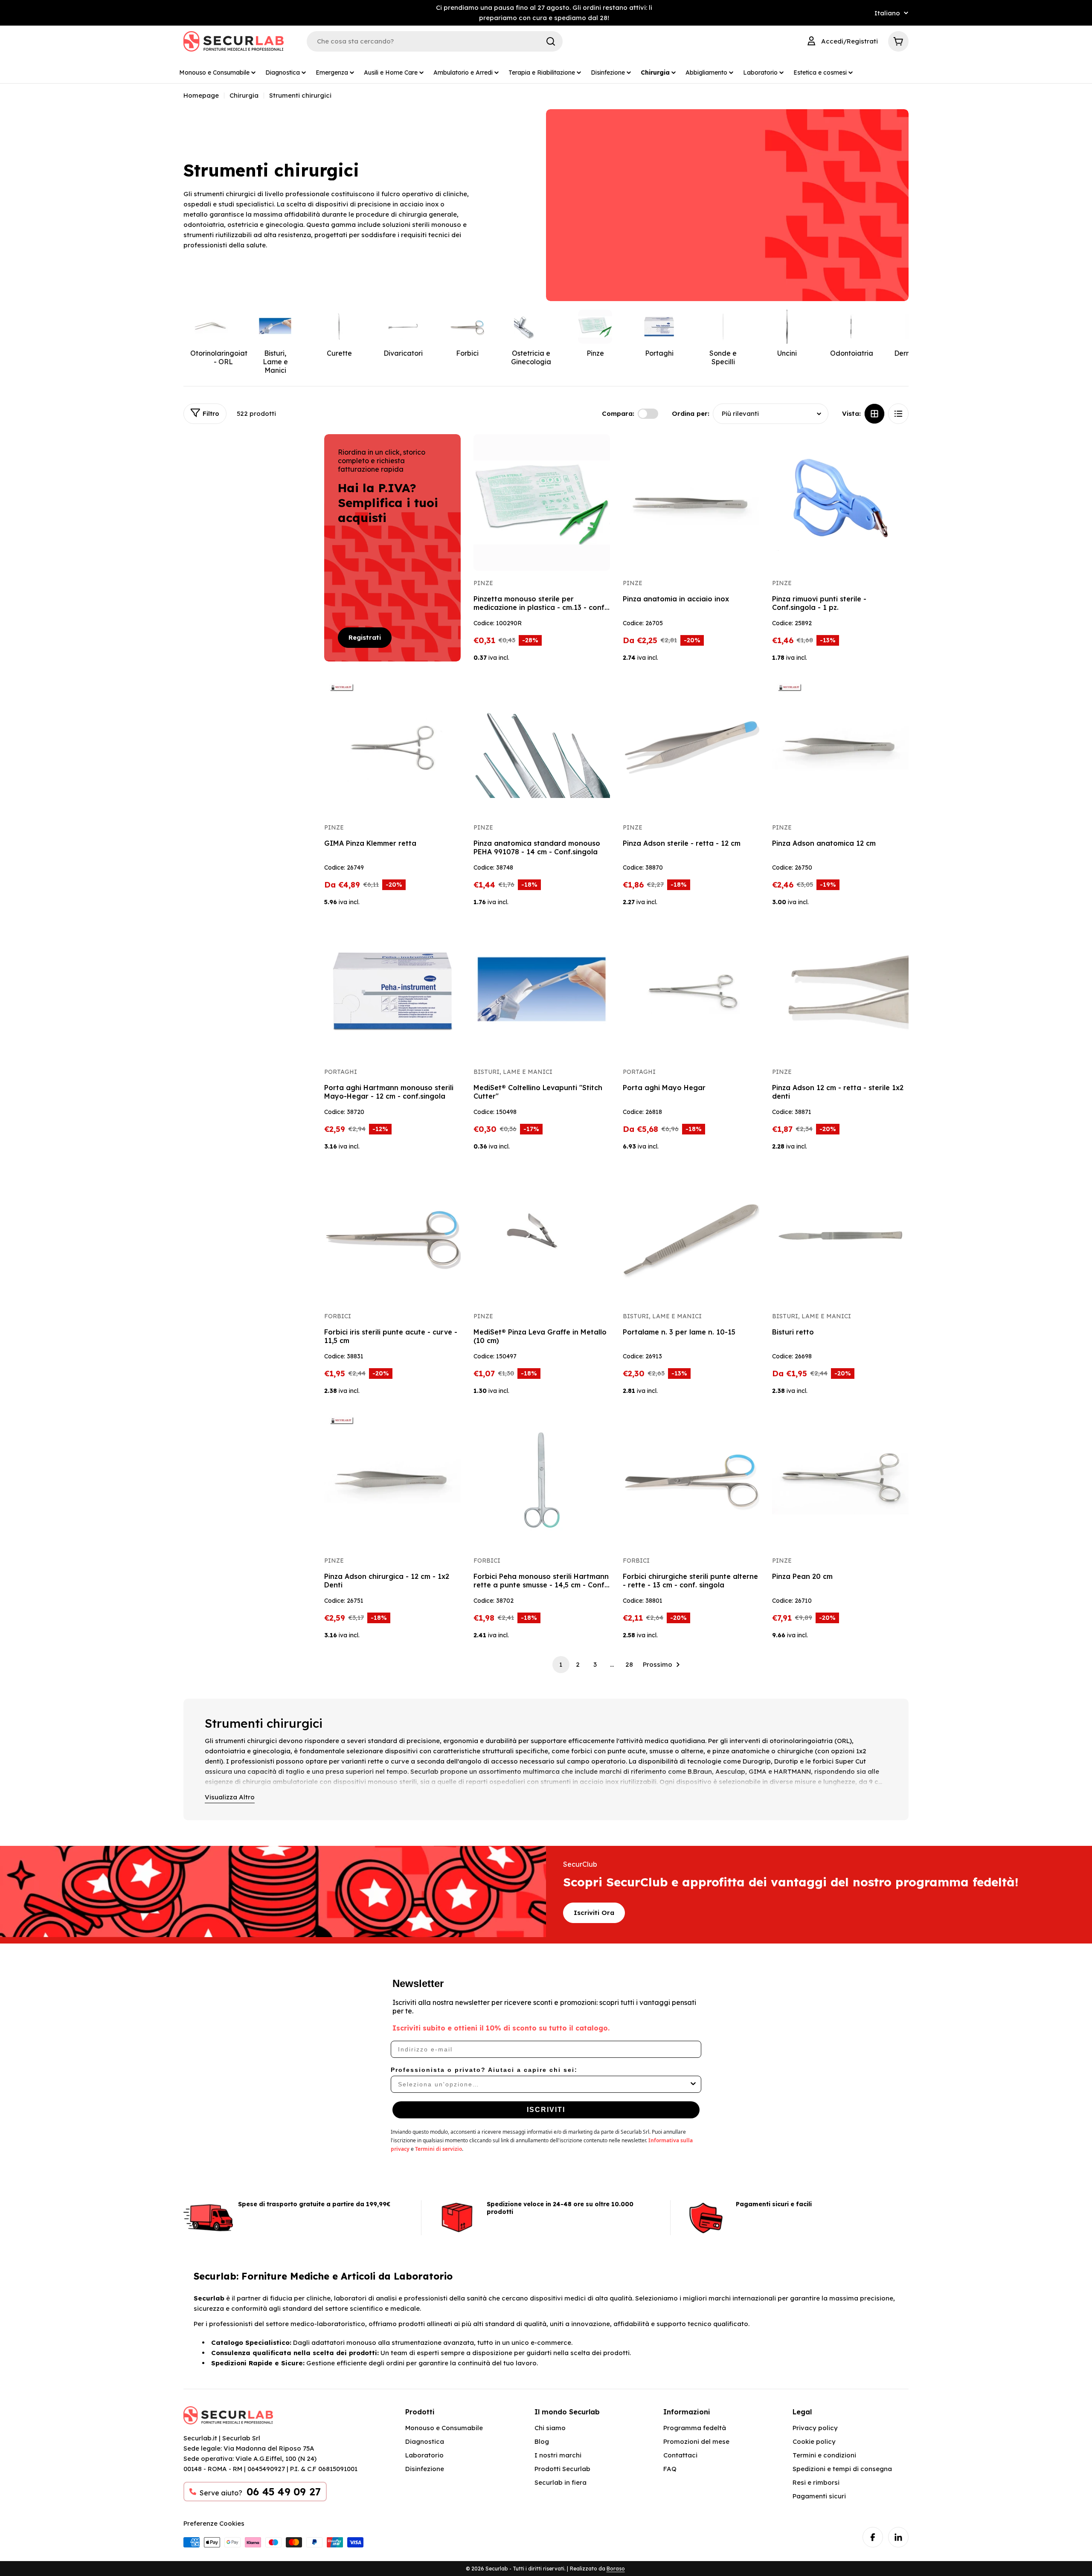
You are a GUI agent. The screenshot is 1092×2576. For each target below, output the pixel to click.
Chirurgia (244, 95)
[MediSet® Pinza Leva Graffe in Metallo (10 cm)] (542, 1236)
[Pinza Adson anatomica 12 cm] (840, 747)
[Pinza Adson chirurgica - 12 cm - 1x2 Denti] (392, 1480)
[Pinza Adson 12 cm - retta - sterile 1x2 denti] (840, 991)
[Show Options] (693, 2084)
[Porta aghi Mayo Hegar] (691, 991)
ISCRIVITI (546, 2110)
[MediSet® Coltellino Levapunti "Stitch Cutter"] (542, 991)
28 (629, 1664)
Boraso (616, 2569)
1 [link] (561, 1664)
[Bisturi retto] (840, 1236)
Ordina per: (691, 413)
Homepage (201, 95)
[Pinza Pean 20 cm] (840, 1480)
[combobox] (543, 2084)
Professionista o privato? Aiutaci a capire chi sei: (484, 2070)
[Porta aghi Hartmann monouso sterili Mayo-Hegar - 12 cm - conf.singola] (392, 991)
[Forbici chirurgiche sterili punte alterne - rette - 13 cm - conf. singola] (691, 1480)
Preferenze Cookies (214, 2523)
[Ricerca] (551, 41)
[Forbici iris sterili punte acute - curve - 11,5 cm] (392, 1236)
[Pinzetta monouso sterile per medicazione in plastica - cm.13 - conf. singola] (542, 502)
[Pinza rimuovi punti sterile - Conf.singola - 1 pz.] (840, 502)
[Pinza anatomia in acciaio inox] (691, 502)
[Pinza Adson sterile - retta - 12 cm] (691, 747)
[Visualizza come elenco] (898, 414)
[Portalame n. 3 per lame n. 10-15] (691, 1236)
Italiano (887, 13)
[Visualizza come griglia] (874, 414)
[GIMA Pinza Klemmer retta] (392, 747)
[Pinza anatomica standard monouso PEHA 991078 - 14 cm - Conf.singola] (542, 747)
